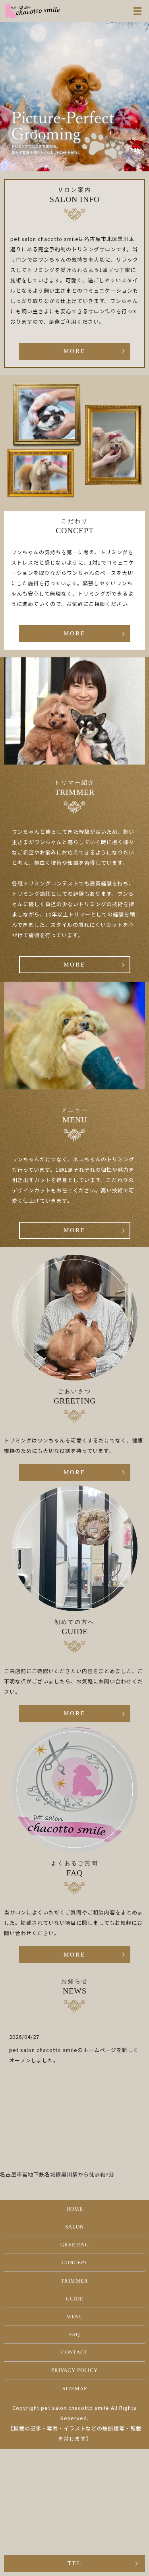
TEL (75, 2563)
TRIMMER (74, 2281)
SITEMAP (75, 2389)
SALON (74, 2227)
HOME (75, 2209)
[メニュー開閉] (137, 11)
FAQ (74, 2334)
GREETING (75, 2245)
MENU (75, 2317)
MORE (74, 351)
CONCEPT (75, 2262)
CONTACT (74, 2352)
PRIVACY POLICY (74, 2370)
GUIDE (75, 2299)
